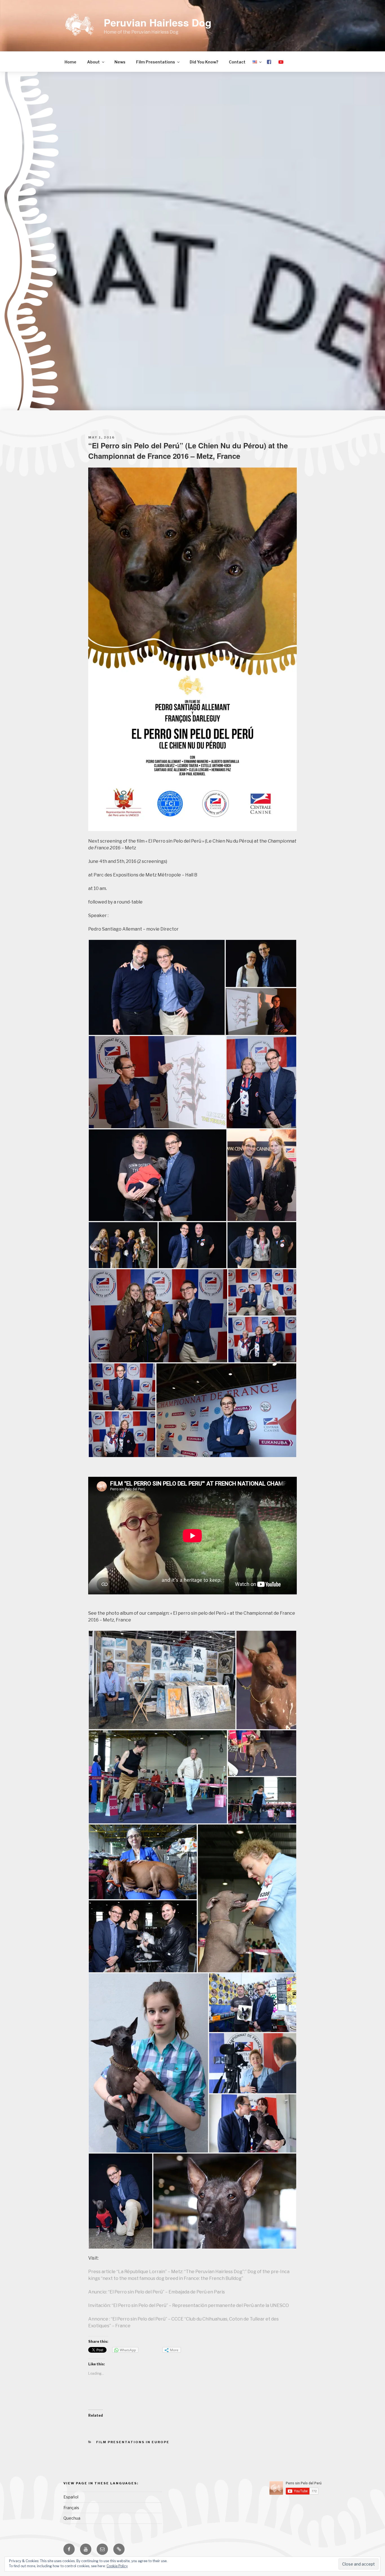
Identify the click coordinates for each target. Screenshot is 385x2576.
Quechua (72, 2518)
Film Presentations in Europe (133, 2442)
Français (71, 2508)
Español (71, 2497)
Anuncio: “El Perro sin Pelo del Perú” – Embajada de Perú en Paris (157, 2292)
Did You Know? (204, 62)
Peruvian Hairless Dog (158, 22)
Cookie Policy (117, 2566)
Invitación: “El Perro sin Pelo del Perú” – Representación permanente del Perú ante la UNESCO (189, 2305)
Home (70, 62)
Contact (237, 62)
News (120, 62)
